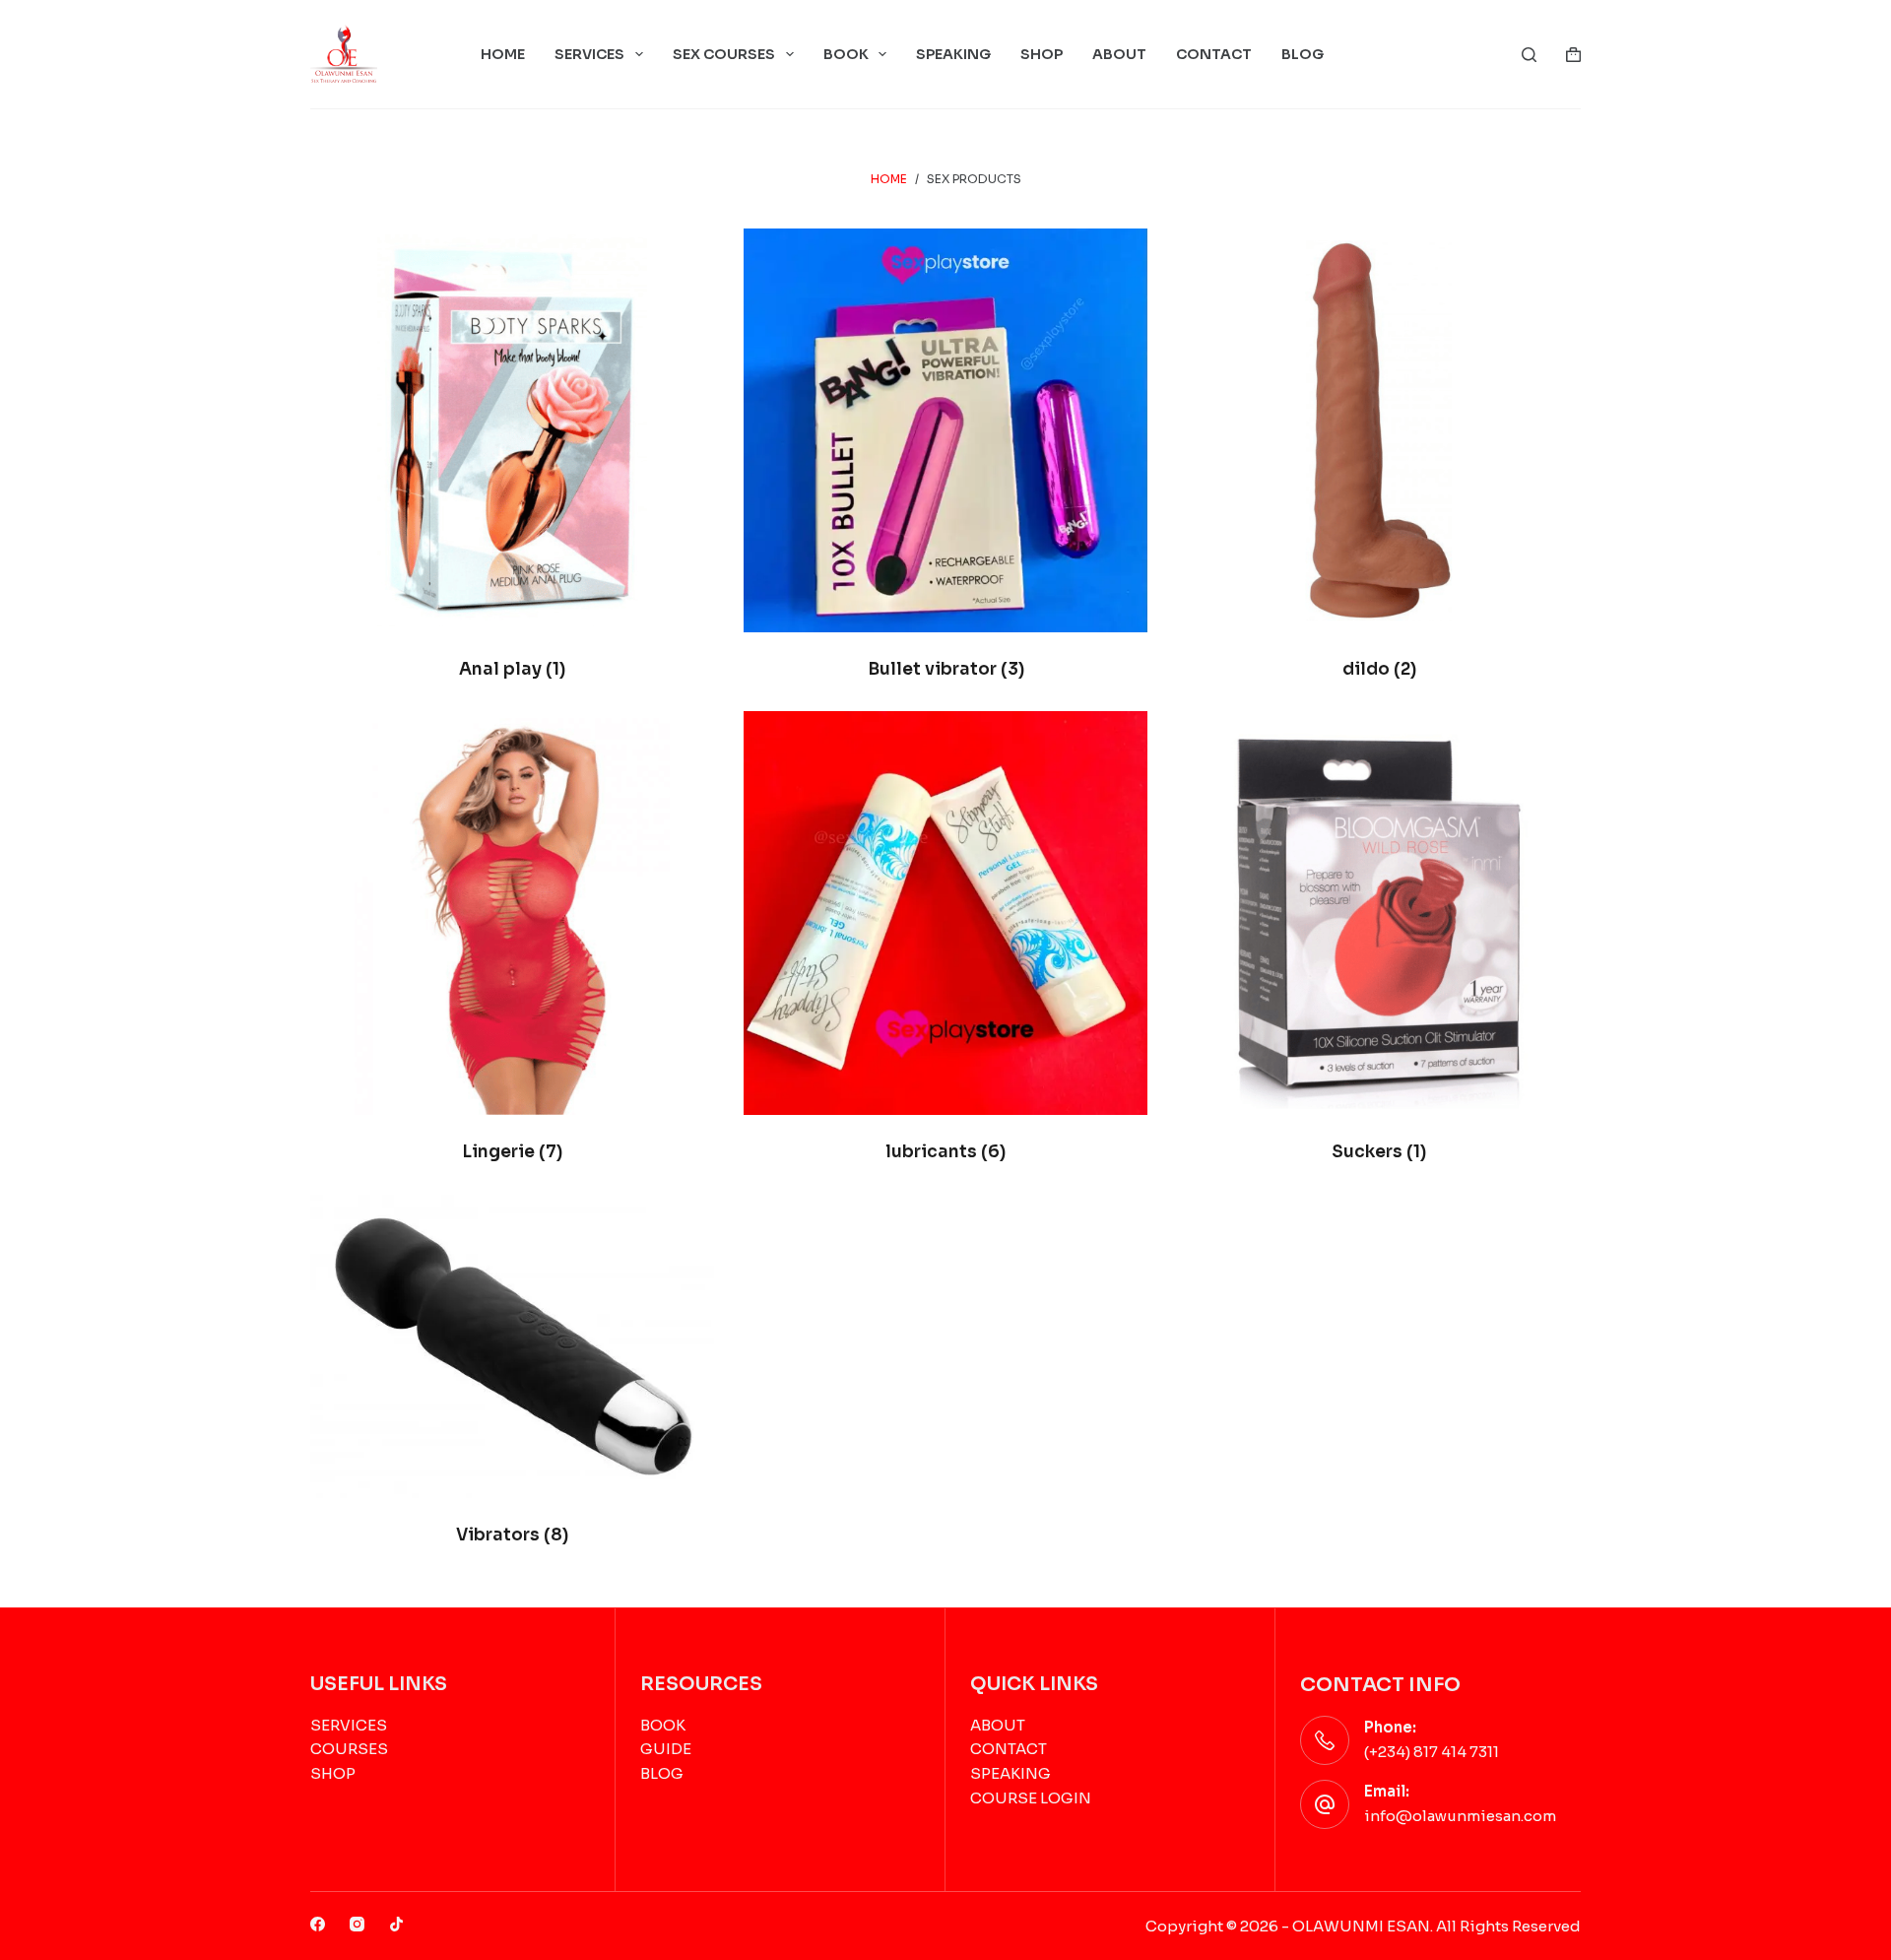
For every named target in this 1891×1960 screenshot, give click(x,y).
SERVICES (589, 54)
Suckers (1379, 1152)
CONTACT (1214, 54)
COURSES (349, 1749)
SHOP (1042, 54)
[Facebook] (318, 1924)
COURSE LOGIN (1031, 1798)
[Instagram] (357, 1924)
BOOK (846, 54)
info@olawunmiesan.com (1460, 1816)
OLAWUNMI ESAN (1361, 1926)
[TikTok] (396, 1924)
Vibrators (512, 1535)
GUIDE (666, 1749)
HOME (503, 54)
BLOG (1303, 54)
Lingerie (512, 1152)
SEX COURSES (724, 54)
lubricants (945, 1152)
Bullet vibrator (946, 669)
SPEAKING (953, 54)
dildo (1379, 669)
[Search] (1529, 55)
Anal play (512, 669)
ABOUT (1119, 54)
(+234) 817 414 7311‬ (1432, 1752)
